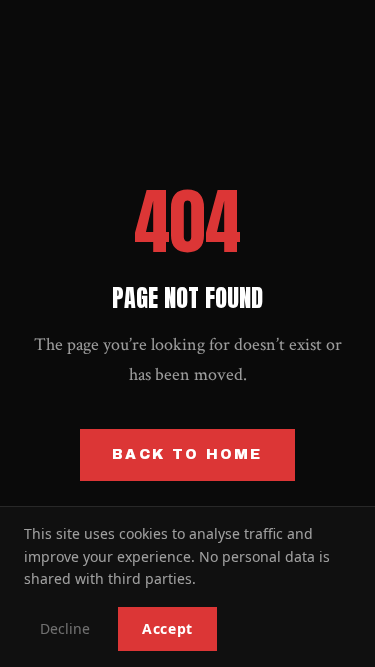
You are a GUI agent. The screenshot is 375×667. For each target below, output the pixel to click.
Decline (65, 628)
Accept (167, 628)
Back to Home (187, 454)
